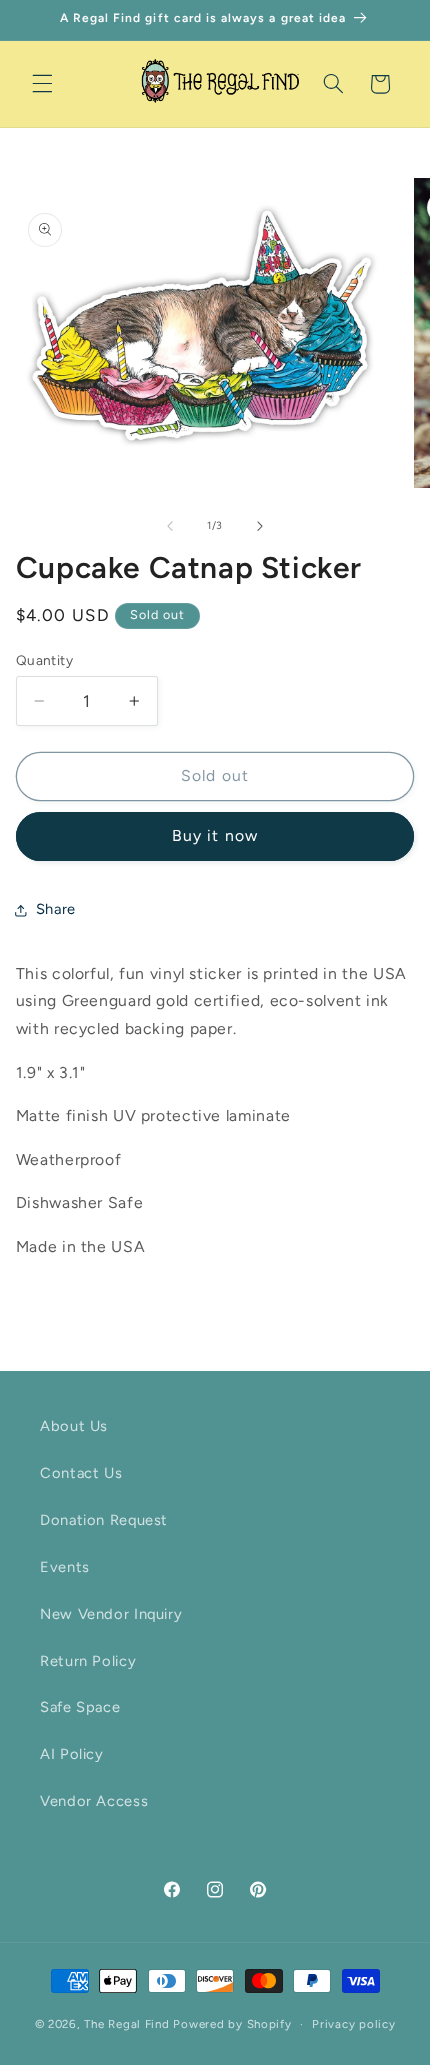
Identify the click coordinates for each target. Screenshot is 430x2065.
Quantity (44, 660)
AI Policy (72, 1754)
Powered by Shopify (232, 2024)
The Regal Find (126, 2024)
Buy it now (215, 835)
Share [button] (56, 909)
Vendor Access (94, 1801)
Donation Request (104, 1520)
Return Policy (88, 1661)
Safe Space (80, 1707)
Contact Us (81, 1473)
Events (65, 1567)
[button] (42, 84)
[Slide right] (260, 526)
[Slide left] (170, 526)
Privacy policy (353, 2024)
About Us (74, 1426)
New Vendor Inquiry (111, 1614)
